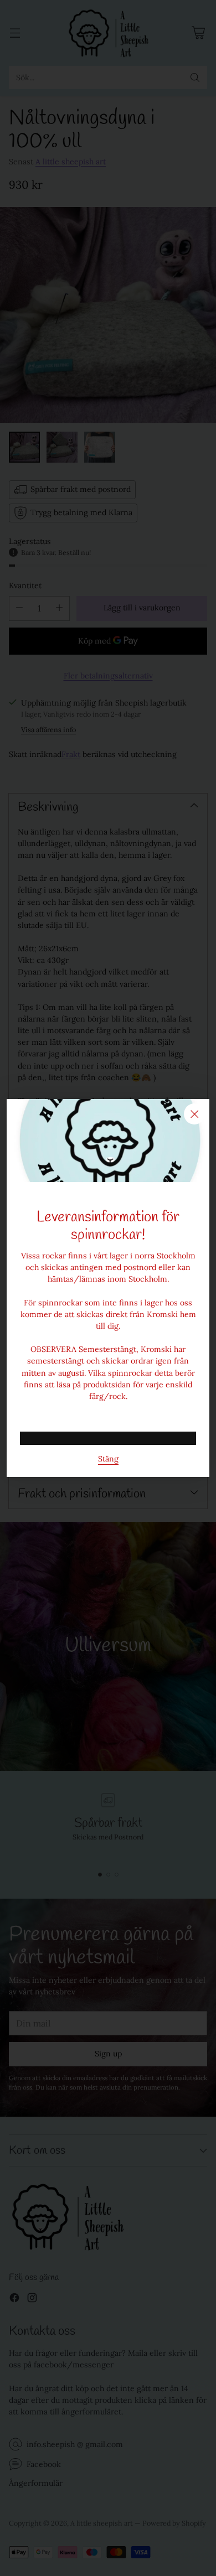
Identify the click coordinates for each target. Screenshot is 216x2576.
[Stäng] (194, 1114)
